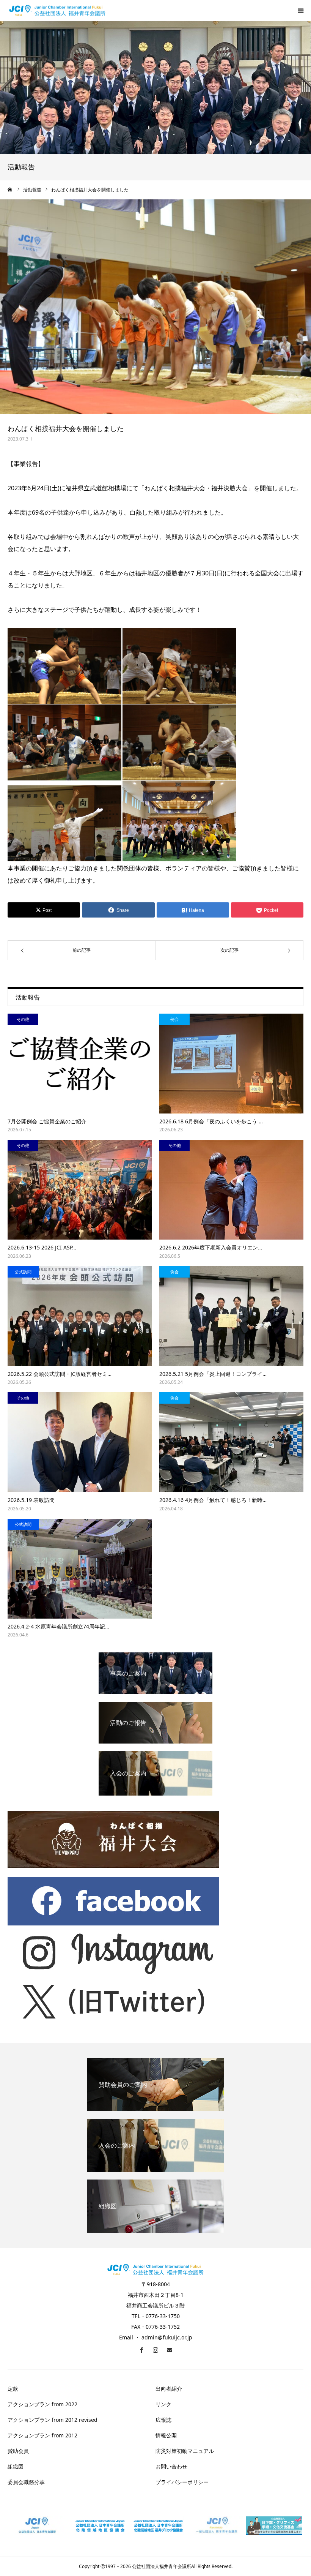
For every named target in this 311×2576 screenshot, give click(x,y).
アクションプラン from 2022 (42, 2404)
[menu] (300, 11)
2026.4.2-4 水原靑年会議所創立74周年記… (58, 1626)
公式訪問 (23, 1272)
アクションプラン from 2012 (42, 2435)
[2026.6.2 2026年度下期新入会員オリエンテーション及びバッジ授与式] (231, 1190)
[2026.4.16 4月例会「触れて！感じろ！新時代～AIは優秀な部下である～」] (231, 1442)
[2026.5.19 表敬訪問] (80, 1442)
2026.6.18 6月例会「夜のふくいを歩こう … (211, 1121)
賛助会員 (18, 2451)
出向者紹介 (169, 2389)
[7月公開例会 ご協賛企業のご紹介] (80, 1064)
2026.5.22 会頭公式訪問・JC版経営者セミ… (60, 1374)
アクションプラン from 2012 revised (53, 2420)
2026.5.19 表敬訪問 (31, 1500)
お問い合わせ (171, 2466)
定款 (13, 2389)
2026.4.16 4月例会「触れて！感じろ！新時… (213, 1500)
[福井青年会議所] (57, 11)
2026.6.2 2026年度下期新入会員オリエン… (211, 1247)
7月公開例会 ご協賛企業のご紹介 (47, 1121)
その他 (23, 1019)
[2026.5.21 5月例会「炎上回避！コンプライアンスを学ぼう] (231, 1316)
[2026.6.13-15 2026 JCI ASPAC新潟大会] (80, 1190)
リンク (163, 2404)
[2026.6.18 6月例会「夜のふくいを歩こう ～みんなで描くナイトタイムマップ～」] (231, 1064)
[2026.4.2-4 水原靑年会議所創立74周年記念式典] (80, 1569)
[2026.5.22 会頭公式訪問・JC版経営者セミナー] (80, 1316)
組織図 (16, 2466)
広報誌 (163, 2420)
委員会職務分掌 (26, 2482)
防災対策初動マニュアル (185, 2451)
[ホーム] (10, 190)
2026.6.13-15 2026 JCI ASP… (42, 1247)
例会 (174, 1019)
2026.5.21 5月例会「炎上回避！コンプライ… (213, 1374)
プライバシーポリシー (182, 2482)
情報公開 (166, 2435)
